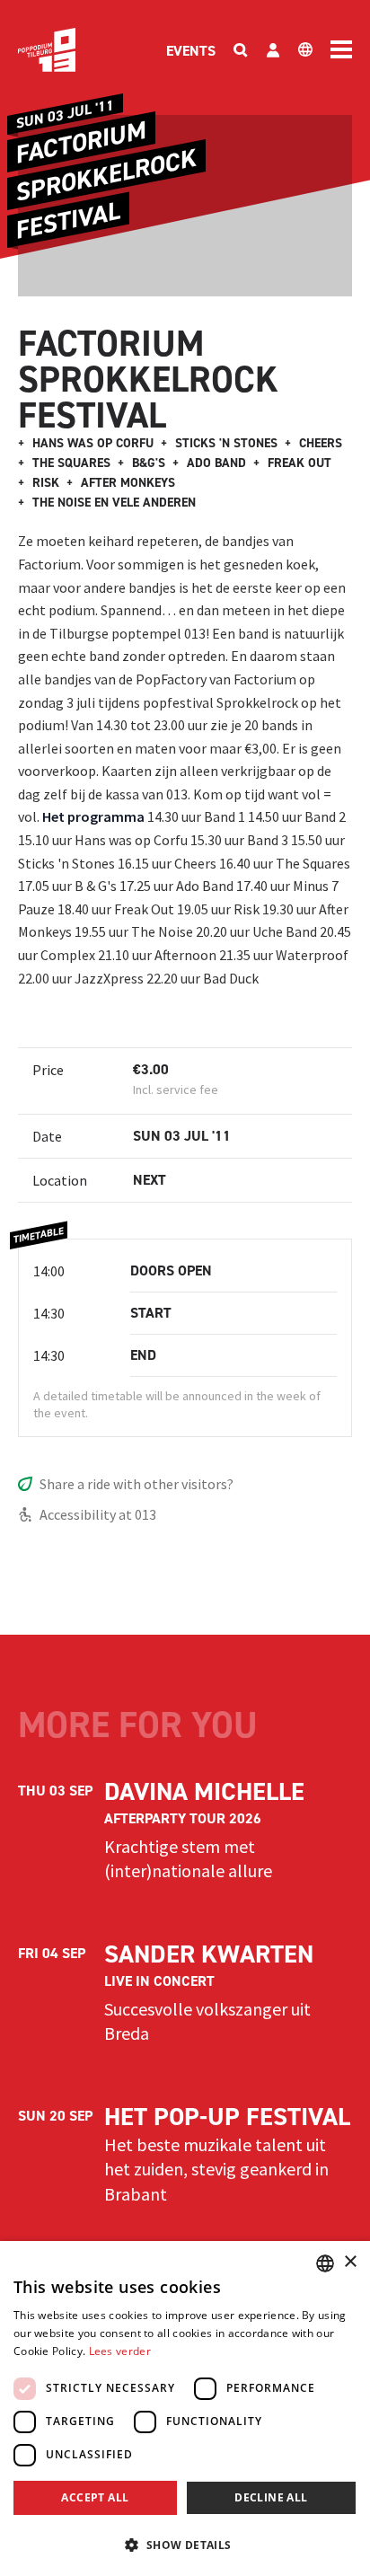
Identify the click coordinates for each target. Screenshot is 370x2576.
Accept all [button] (95, 2497)
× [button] (350, 2262)
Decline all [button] (271, 2497)
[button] (185, 2545)
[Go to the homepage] (47, 50)
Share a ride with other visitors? (137, 1484)
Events (191, 51)
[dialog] (185, 2408)
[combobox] (325, 2263)
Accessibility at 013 (98, 1514)
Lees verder (120, 2351)
